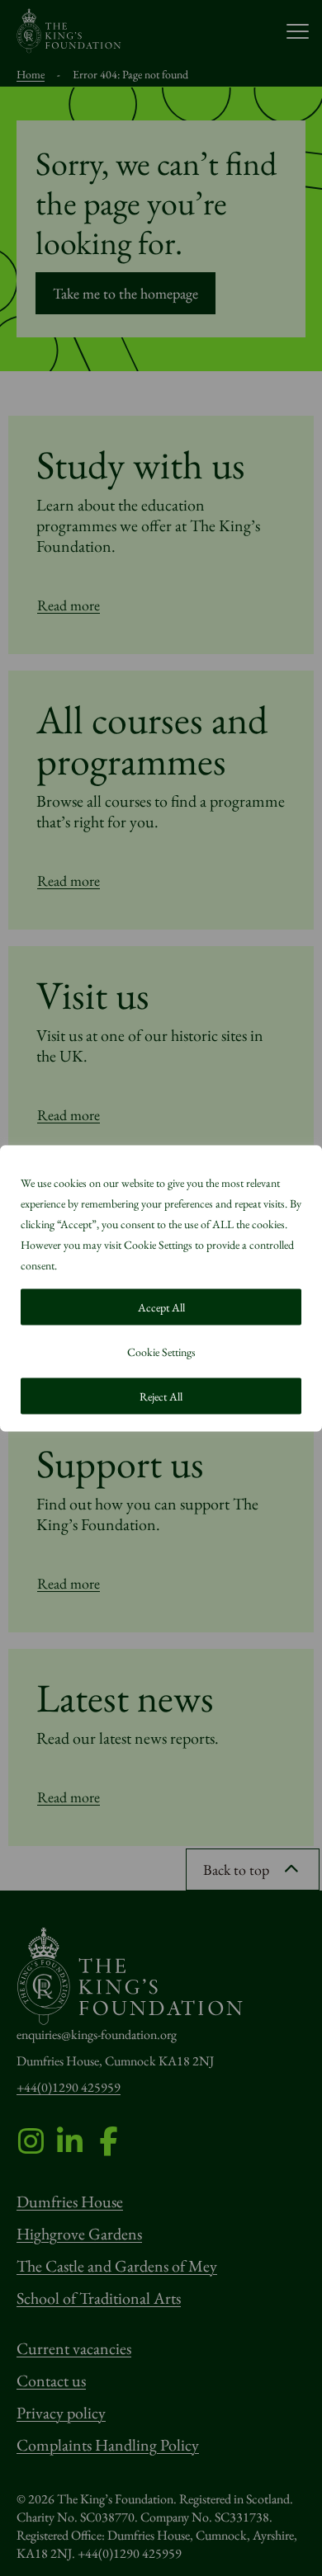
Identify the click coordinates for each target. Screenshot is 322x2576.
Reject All (161, 1396)
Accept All (161, 1307)
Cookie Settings (161, 1351)
